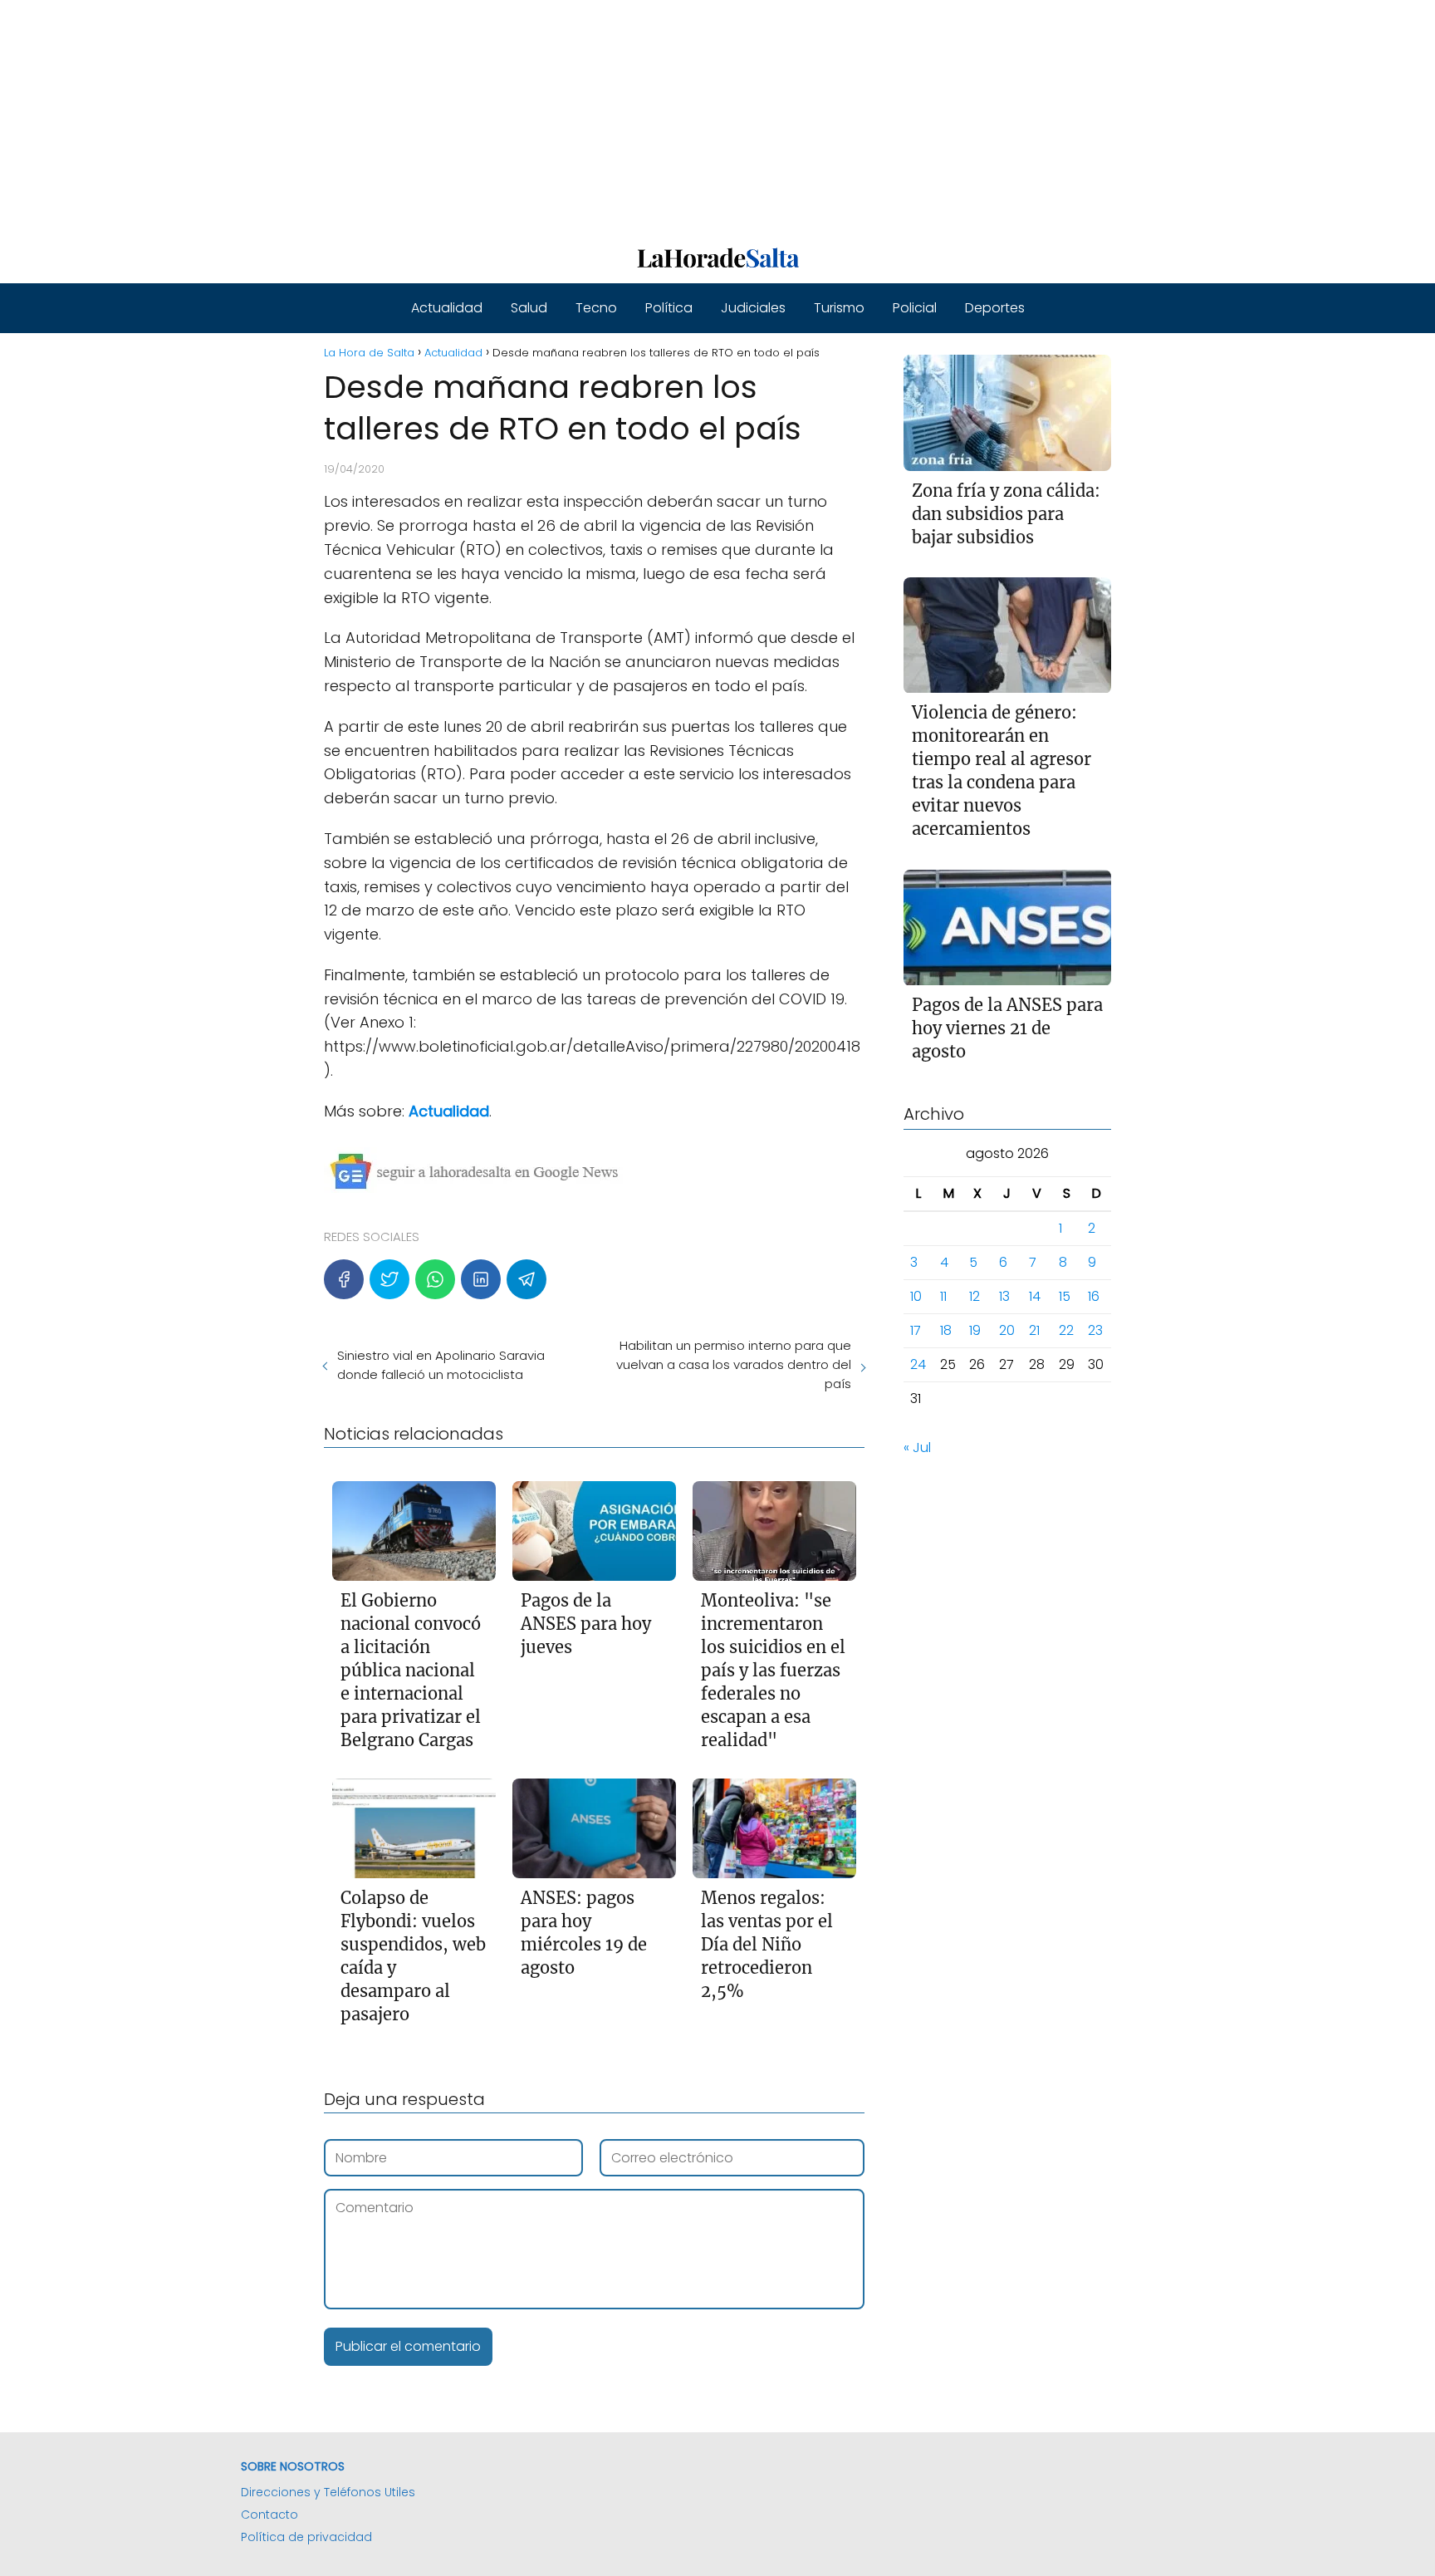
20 (1007, 1331)
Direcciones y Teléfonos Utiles (328, 2492)
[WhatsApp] (435, 1279)
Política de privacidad (306, 2537)
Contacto (269, 2515)
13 (1004, 1297)
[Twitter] (389, 1279)
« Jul (917, 1448)
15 (1065, 1297)
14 (1035, 1297)
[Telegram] (526, 1279)
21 (1034, 1331)
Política (669, 308)
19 (975, 1331)
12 (975, 1297)
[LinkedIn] (481, 1279)
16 (1094, 1297)
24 (918, 1365)
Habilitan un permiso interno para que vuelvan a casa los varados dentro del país (733, 1364)
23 (1095, 1331)
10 (916, 1297)
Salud (529, 308)
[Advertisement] (498, 116)
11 (943, 1297)
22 (1066, 1331)
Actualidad (447, 308)
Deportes (995, 308)
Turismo (839, 308)
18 (946, 1331)
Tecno (596, 308)
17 (916, 1331)
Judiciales (753, 308)
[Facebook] (344, 1279)
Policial (915, 308)
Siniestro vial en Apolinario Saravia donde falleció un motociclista (441, 1365)
